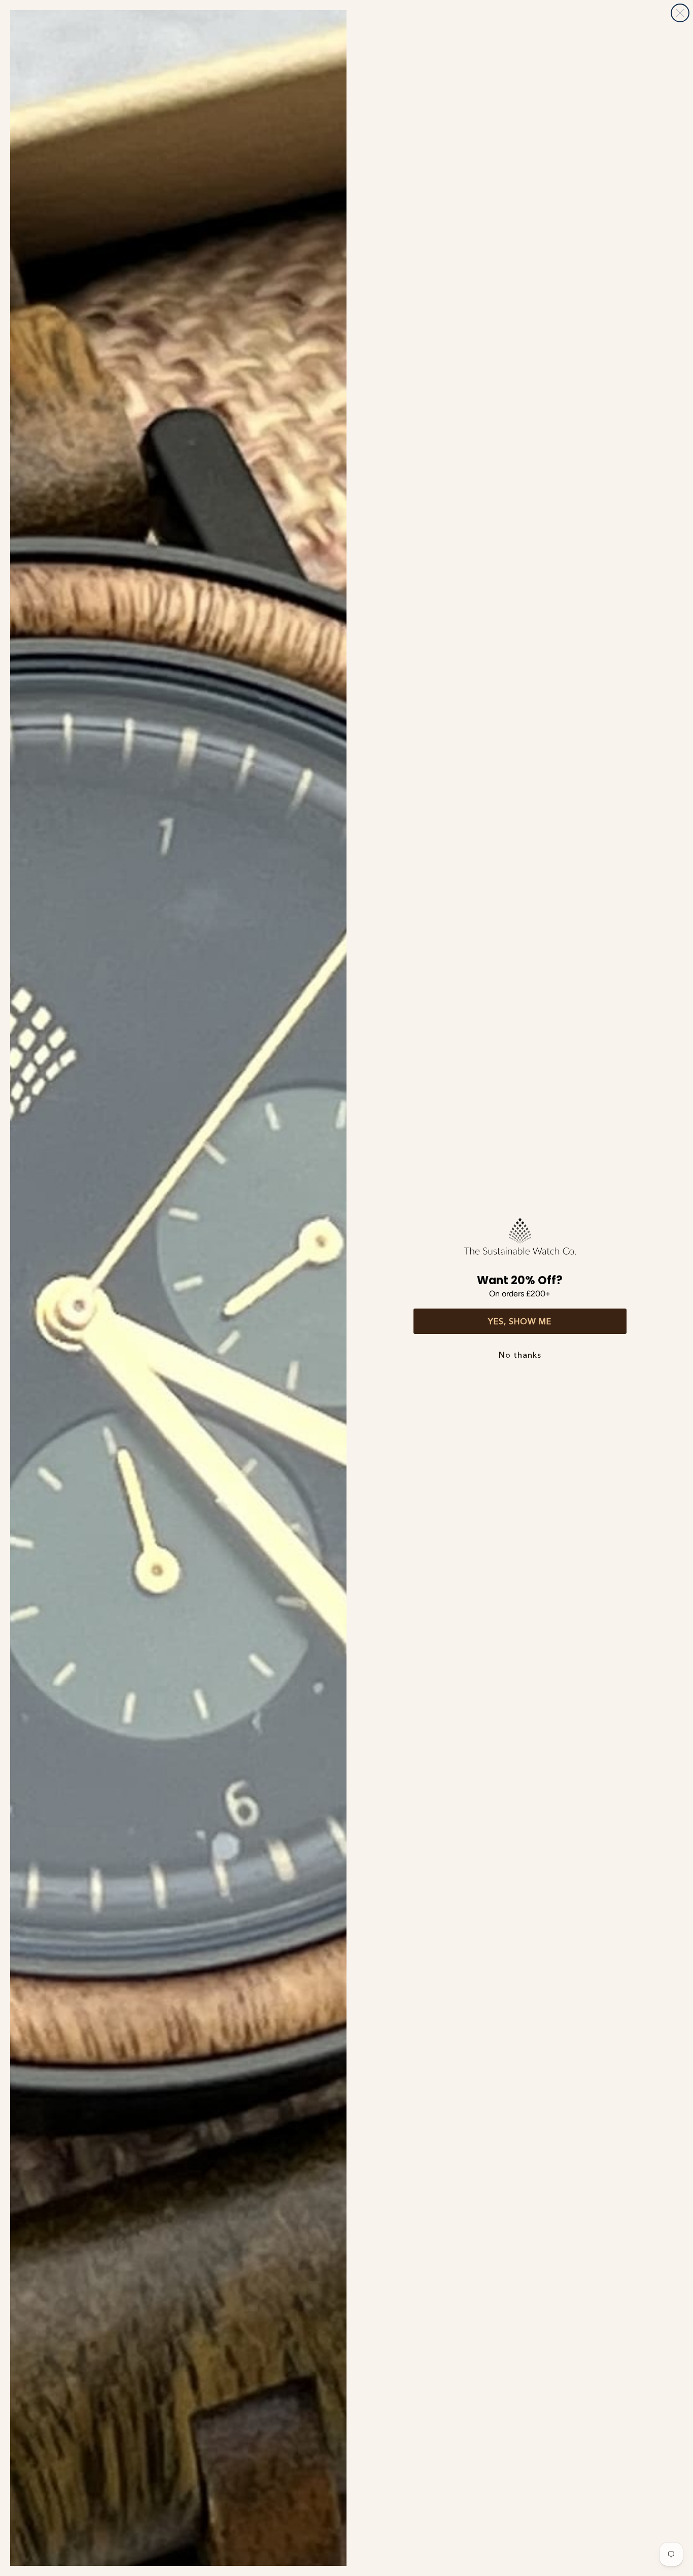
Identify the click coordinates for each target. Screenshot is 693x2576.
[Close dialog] (680, 13)
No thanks (520, 1355)
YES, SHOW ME (520, 1321)
